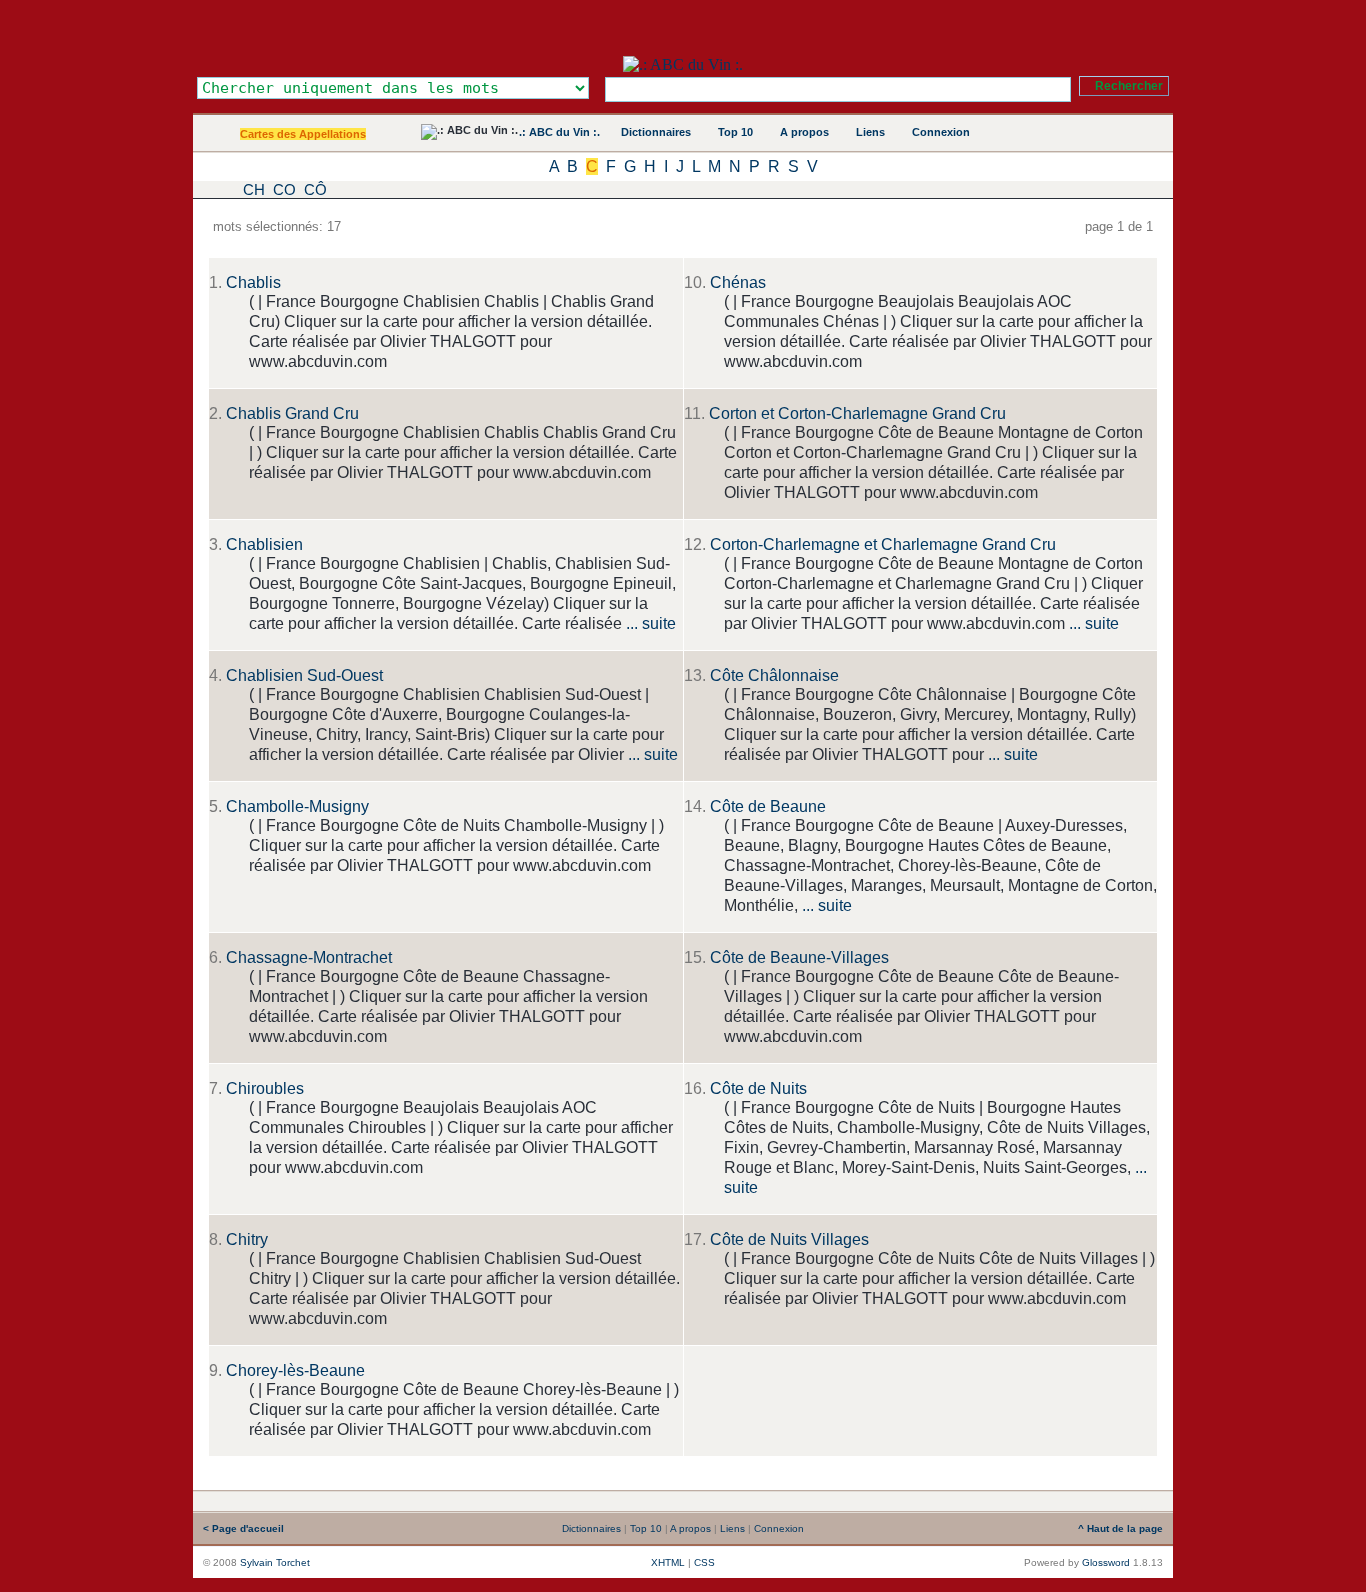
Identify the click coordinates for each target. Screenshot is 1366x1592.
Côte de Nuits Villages (789, 1239)
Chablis (253, 282)
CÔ (315, 189)
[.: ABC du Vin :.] (683, 64)
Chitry (247, 1239)
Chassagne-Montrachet (309, 957)
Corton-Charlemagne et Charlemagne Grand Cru (883, 544)
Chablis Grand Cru (292, 413)
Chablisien (264, 544)
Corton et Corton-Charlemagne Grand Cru (857, 413)
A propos (804, 132)
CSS (704, 1562)
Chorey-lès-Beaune (295, 1370)
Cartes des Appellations (303, 134)
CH (254, 189)
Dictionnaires (656, 132)
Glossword (1106, 1562)
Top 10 (735, 132)
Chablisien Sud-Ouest (304, 675)
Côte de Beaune (768, 806)
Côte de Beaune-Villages (799, 957)
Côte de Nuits (758, 1088)
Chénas (738, 282)
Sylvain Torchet (275, 1562)
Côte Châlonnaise (774, 675)
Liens (870, 132)
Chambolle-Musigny (297, 806)
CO (284, 189)
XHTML (668, 1562)
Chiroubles (265, 1088)
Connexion (941, 132)
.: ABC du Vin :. (559, 132)
